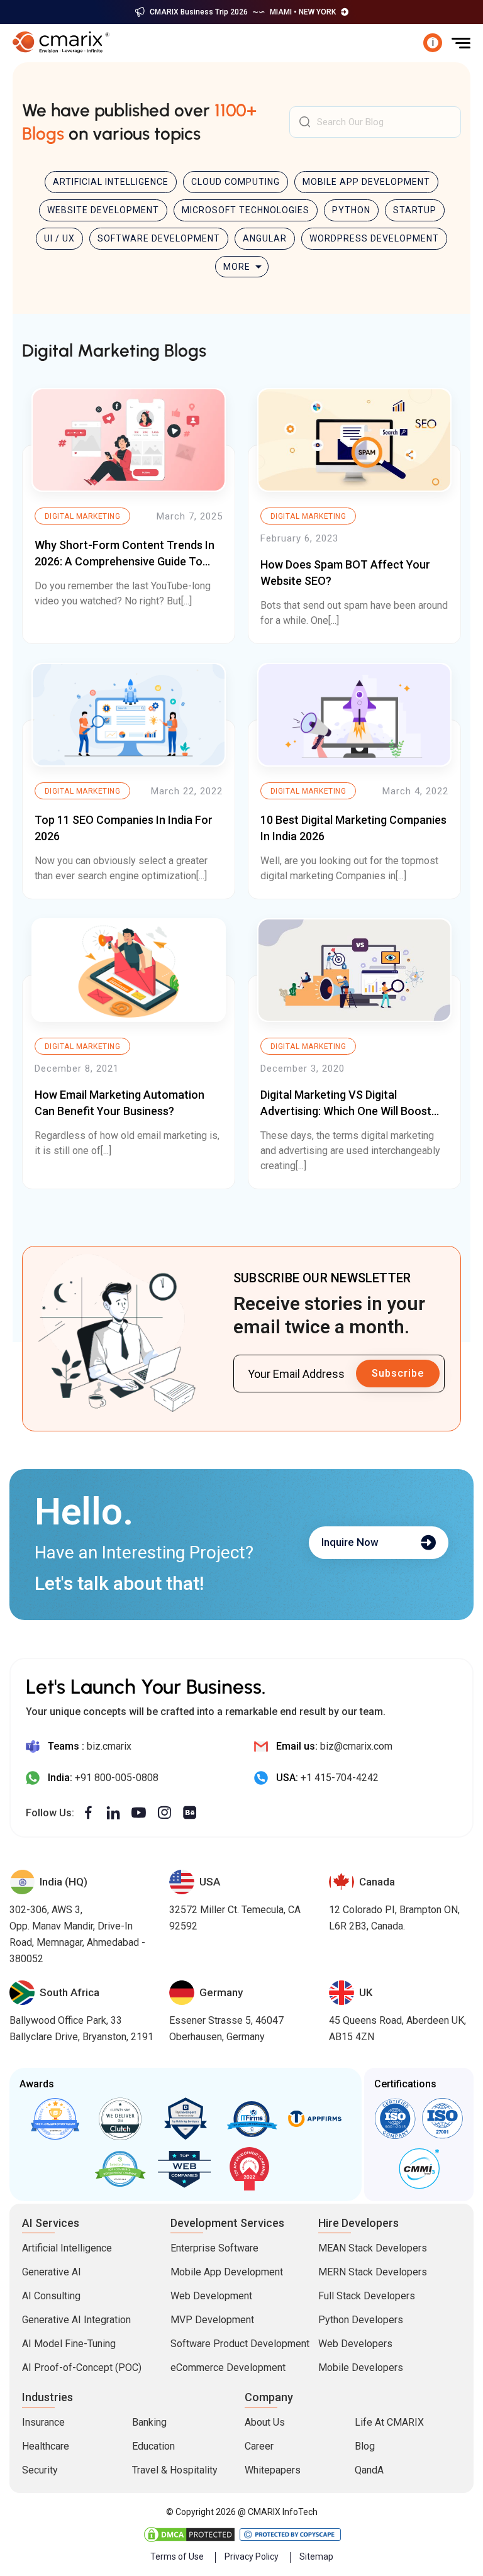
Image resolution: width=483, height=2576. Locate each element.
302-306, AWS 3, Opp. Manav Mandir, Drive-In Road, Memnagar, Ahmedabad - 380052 (77, 1934)
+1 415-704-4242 (340, 1778)
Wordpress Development (374, 238)
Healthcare (46, 2446)
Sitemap (316, 2557)
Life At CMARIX (389, 2422)
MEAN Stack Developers (373, 2248)
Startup (415, 210)
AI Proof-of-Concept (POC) (82, 2368)
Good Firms (56, 2119)
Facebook (88, 1813)
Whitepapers (273, 2470)
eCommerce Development (228, 2368)
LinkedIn (114, 1813)
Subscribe (398, 1373)
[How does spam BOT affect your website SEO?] (354, 440)
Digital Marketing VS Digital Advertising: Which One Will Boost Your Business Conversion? (346, 1110)
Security (40, 2470)
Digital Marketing (82, 516)
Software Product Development (240, 2344)
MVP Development (212, 2320)
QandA (369, 2470)
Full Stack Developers (367, 2296)
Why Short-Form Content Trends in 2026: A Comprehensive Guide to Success (125, 561)
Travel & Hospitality (175, 2470)
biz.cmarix (109, 1746)
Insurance (43, 2422)
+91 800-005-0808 (117, 1778)
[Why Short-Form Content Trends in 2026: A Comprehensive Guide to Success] (129, 440)
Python (351, 210)
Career (259, 2446)
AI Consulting (51, 2296)
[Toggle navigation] (461, 43)
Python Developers (361, 2320)
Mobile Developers (361, 2368)
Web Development (211, 2296)
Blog (365, 2446)
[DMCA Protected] (190, 2534)
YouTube (139, 1813)
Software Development (159, 238)
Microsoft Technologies (246, 210)
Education (153, 2446)
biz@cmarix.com (356, 1746)
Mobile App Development (366, 182)
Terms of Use (177, 2557)
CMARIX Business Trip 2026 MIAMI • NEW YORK (243, 12)
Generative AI (52, 2272)
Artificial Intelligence (111, 182)
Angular (265, 238)
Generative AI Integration (76, 2320)
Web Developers (355, 2344)
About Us (265, 2422)
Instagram (164, 1813)
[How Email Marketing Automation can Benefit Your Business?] (129, 970)
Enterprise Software (214, 2248)
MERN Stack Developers (373, 2272)
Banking (149, 2422)
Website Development (103, 210)
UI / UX (59, 238)
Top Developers (186, 2119)
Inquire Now (350, 1542)
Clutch (121, 2119)
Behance (190, 1813)
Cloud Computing (236, 182)
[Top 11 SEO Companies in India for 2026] (129, 715)
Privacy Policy (252, 2557)
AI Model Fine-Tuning (69, 2344)
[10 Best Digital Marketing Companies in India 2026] (354, 715)
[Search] (305, 122)
